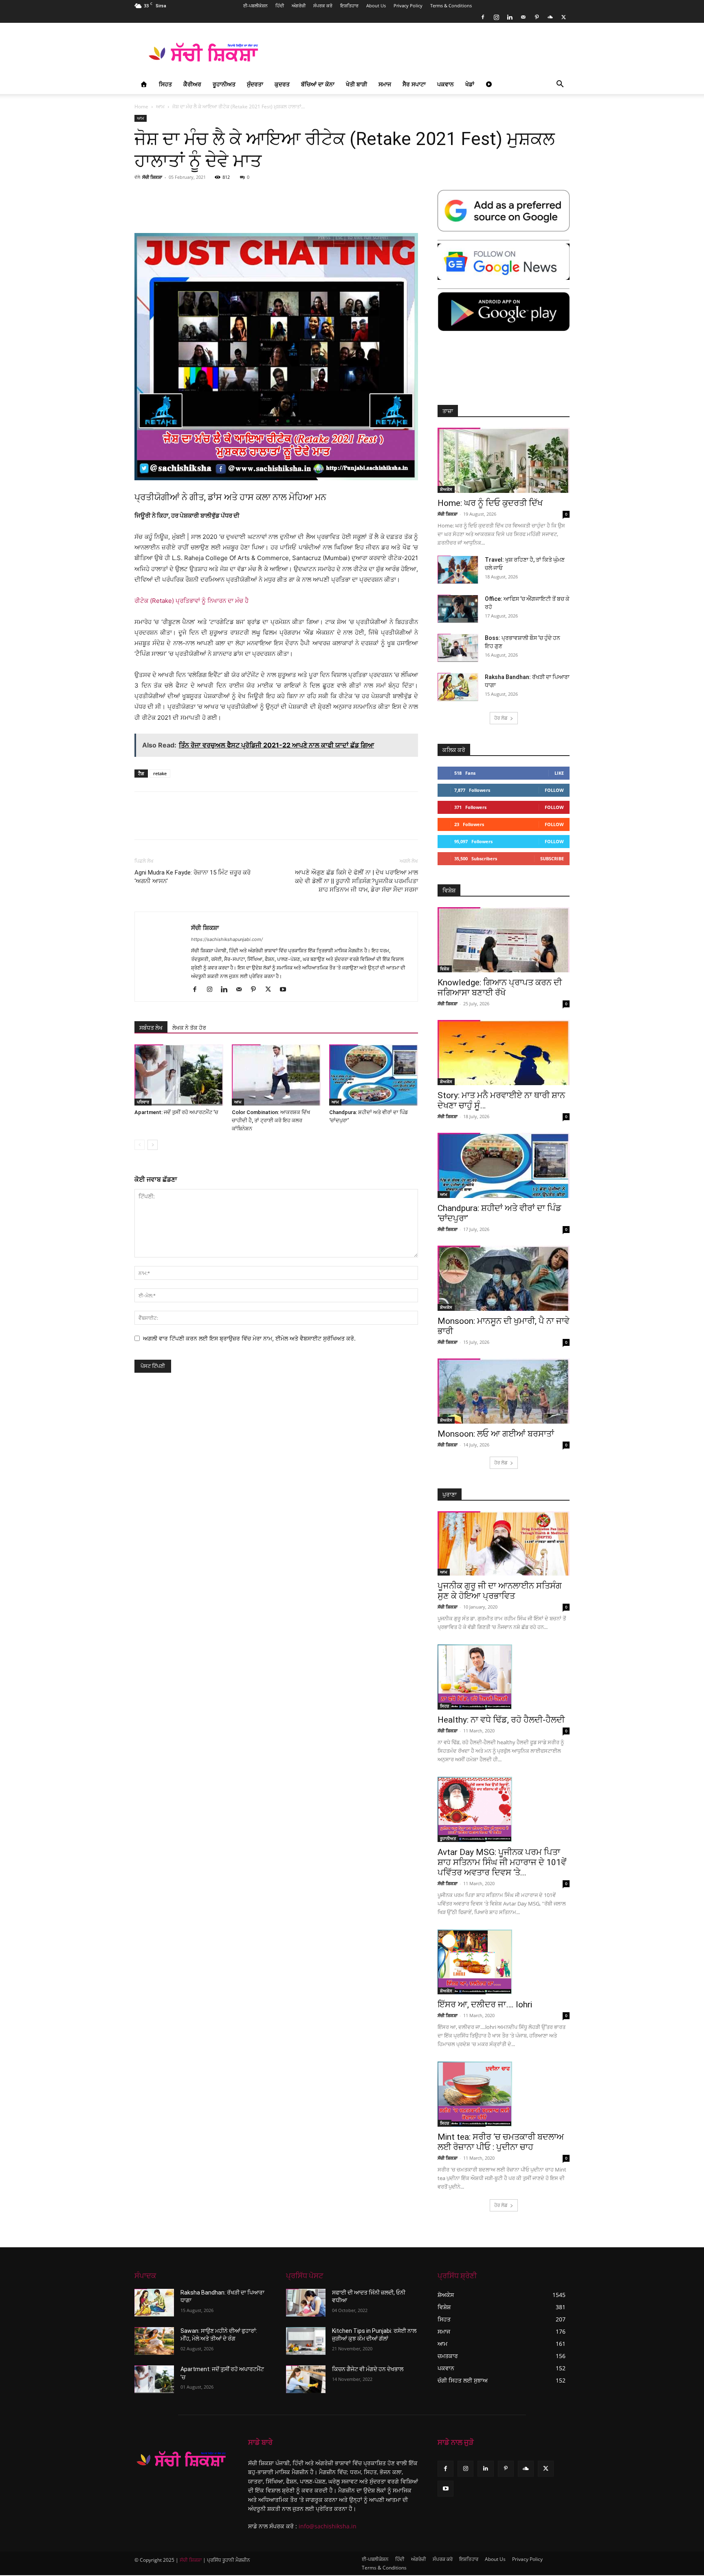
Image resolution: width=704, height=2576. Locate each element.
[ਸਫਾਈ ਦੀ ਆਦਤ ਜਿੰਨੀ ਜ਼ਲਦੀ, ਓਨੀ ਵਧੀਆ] (306, 2303)
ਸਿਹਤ (165, 84)
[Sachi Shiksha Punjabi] (181, 2459)
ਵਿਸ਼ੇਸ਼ (445, 969)
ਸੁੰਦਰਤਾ (255, 84)
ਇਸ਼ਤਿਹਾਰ (349, 5)
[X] (563, 17)
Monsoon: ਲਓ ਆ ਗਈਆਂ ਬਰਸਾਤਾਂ (496, 1434)
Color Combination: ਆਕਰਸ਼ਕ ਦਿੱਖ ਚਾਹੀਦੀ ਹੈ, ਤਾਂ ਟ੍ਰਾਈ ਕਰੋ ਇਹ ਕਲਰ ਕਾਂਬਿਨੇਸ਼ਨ (271, 1120)
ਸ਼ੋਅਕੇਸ (446, 489)
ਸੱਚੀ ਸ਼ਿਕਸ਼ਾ (152, 177)
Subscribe (552, 858)
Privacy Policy (408, 5)
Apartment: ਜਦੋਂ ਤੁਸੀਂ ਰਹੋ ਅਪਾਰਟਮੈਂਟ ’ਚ (176, 1112)
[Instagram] (496, 17)
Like (559, 773)
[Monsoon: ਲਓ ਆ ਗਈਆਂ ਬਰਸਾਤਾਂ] (504, 1391)
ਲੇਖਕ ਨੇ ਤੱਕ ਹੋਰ (189, 1028)
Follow (554, 790)
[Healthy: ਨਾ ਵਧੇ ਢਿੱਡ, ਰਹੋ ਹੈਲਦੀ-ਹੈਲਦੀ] (504, 1677)
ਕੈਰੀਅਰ (192, 84)
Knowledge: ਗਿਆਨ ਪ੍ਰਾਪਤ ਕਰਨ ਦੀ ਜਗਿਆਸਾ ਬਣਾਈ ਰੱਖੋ (500, 988)
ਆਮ (160, 107)
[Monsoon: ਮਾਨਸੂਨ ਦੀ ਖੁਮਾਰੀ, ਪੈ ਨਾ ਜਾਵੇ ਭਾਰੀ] (504, 1278)
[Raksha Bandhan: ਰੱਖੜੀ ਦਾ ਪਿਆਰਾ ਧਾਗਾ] (458, 687)
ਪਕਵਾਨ (445, 84)
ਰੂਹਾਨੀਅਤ (224, 84)
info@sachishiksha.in (328, 2526)
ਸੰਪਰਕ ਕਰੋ (323, 5)
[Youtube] (286, 990)
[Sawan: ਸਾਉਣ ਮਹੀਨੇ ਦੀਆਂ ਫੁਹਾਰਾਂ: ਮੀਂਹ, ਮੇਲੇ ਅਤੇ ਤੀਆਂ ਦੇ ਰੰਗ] (154, 2341)
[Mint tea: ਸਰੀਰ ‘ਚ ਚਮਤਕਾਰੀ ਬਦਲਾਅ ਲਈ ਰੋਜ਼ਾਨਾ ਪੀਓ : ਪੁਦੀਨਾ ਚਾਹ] (504, 2094)
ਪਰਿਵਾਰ (143, 1102)
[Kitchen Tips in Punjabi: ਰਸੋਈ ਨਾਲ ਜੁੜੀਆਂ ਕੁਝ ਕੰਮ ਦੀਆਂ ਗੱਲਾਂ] (306, 2341)
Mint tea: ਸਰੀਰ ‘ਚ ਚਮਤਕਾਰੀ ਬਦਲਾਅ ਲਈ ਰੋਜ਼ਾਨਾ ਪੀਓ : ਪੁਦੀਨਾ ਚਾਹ (501, 2142)
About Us (376, 5)
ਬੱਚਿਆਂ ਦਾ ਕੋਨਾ (318, 84)
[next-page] (153, 1145)
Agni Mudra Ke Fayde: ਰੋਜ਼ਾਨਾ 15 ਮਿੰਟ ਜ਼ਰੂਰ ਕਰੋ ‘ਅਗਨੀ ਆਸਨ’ (192, 877)
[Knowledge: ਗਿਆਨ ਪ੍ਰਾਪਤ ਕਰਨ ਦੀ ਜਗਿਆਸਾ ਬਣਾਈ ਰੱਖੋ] (504, 940)
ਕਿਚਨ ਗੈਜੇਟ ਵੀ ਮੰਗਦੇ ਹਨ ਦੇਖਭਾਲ (368, 2369)
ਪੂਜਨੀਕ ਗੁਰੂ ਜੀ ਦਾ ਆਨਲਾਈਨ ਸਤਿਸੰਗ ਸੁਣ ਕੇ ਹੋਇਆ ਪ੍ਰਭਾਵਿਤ (500, 1591)
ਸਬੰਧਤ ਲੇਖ (151, 1028)
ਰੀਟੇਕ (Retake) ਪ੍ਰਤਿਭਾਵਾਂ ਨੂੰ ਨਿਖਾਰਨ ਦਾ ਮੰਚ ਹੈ (191, 601)
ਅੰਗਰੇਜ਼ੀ (299, 5)
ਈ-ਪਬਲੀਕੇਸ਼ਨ (255, 5)
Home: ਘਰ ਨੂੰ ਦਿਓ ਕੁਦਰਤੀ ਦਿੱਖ (490, 503)
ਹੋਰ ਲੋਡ (501, 718)
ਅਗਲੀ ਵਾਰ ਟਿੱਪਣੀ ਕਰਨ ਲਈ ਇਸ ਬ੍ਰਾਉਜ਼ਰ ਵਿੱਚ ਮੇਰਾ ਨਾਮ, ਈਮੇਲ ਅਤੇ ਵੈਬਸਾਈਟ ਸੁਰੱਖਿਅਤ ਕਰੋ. (249, 1338)
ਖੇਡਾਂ (470, 84)
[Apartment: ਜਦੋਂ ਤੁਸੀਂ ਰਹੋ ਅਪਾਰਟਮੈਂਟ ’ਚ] (179, 1075)
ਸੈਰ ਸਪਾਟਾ (414, 84)
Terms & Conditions (451, 5)
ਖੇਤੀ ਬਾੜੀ (356, 84)
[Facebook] (483, 17)
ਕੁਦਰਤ (282, 84)
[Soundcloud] (550, 17)
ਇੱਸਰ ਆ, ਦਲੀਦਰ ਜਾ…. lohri (485, 2005)
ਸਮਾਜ (385, 84)
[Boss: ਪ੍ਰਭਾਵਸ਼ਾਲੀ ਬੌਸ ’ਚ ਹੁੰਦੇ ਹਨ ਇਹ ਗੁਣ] (458, 648)
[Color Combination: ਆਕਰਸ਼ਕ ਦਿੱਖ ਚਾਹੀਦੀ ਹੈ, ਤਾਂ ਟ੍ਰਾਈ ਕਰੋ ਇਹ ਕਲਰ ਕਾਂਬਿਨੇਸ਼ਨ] (276, 1075)
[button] (560, 85)
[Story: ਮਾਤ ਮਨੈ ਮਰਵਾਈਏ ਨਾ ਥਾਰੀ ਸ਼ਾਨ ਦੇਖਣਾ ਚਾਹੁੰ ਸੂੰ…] (504, 1053)
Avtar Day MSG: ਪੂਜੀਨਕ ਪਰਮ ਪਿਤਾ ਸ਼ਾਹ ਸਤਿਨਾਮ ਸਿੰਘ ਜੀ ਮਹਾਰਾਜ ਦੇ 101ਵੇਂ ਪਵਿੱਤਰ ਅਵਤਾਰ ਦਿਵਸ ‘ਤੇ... (502, 1862)
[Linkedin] (510, 17)
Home (141, 107)
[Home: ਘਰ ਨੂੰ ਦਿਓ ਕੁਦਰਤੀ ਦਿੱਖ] (504, 460)
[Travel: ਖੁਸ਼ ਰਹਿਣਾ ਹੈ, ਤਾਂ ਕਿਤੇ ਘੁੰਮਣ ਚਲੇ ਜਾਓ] (458, 570)
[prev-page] (140, 1145)
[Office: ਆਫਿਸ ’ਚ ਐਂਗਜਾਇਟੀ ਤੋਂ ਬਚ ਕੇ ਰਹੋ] (458, 609)
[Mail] (523, 17)
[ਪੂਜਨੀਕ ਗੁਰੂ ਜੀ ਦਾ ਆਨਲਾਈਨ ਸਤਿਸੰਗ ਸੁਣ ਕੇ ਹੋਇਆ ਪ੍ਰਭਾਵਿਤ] (504, 1544)
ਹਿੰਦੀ (280, 5)
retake (160, 773)
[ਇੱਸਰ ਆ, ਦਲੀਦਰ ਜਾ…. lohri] (504, 1962)
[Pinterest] (537, 17)
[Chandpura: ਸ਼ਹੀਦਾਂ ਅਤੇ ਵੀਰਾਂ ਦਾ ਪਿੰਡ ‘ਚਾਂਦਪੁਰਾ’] (374, 1075)
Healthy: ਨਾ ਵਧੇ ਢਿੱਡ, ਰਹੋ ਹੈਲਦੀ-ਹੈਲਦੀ (501, 1720)
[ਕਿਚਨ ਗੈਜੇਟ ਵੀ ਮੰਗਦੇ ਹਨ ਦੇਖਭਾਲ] (306, 2379)
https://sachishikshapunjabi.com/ (227, 939)
